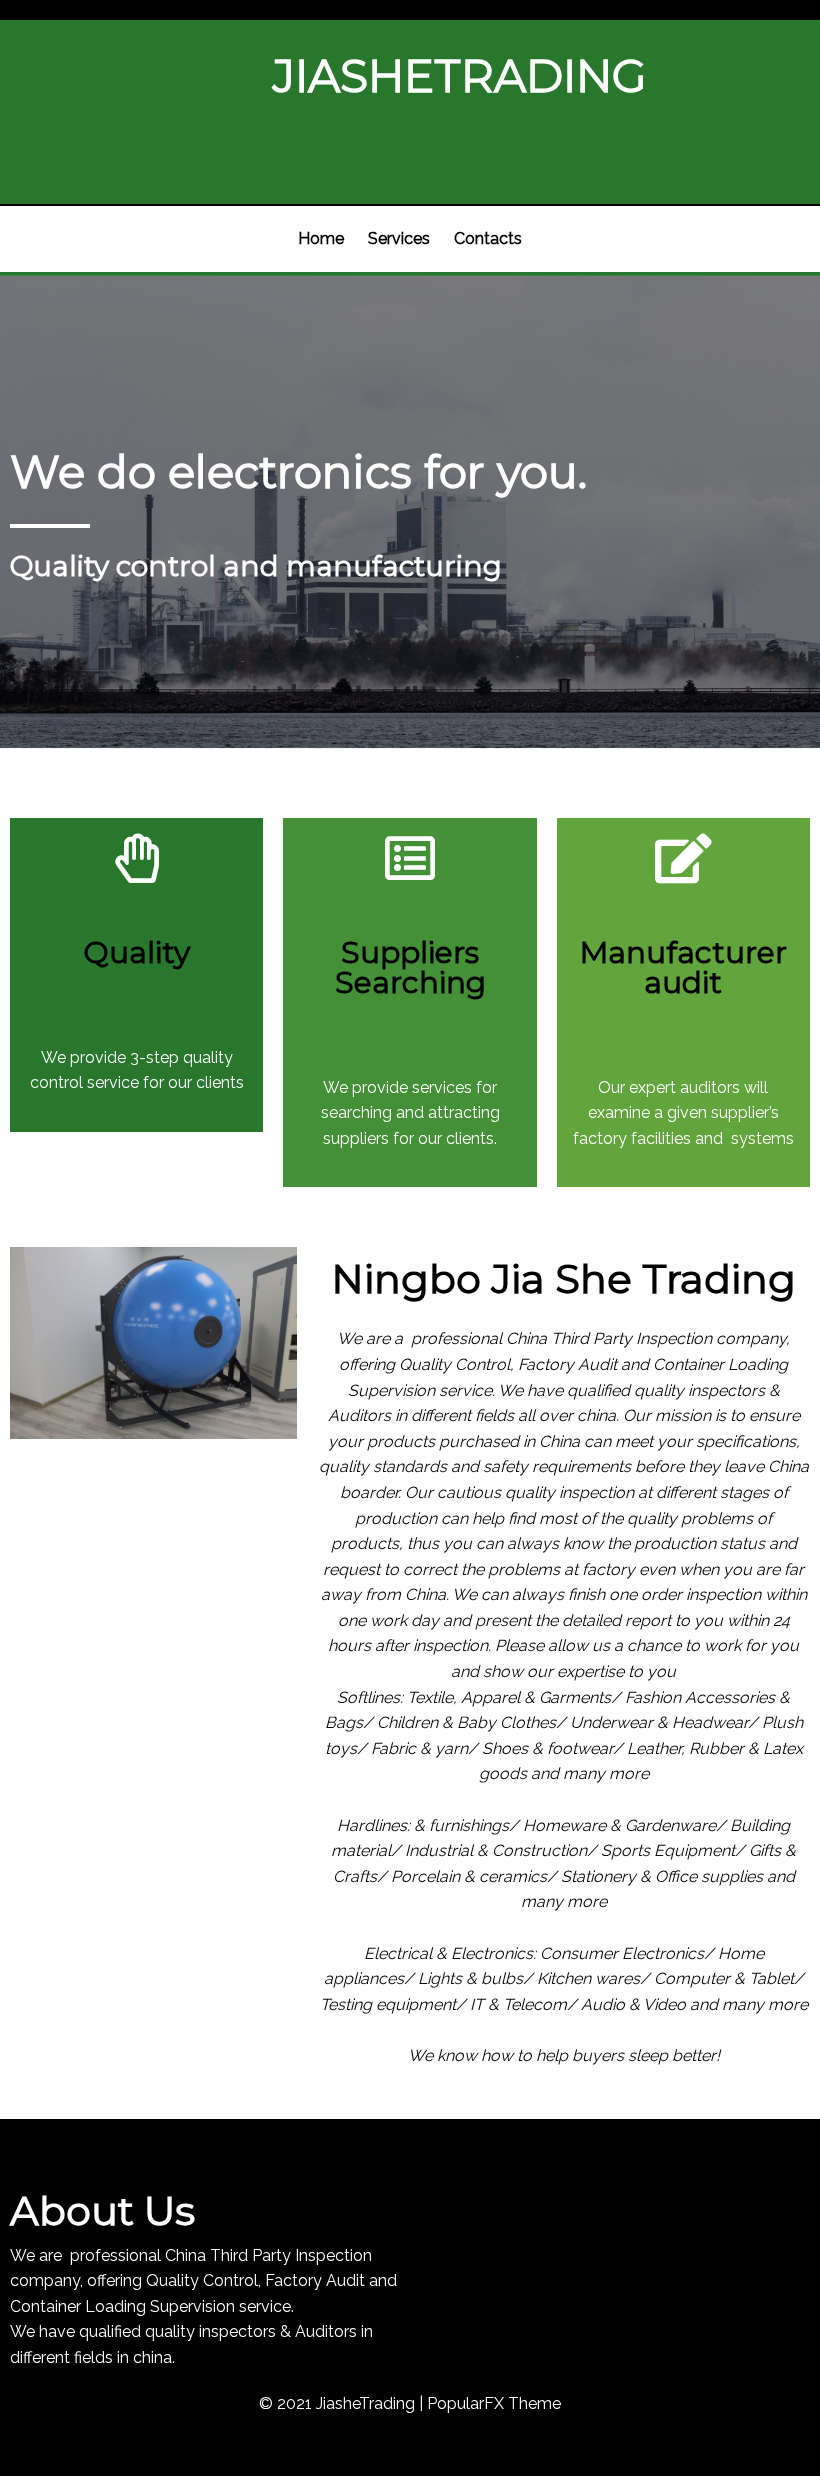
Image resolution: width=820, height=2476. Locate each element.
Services (399, 238)
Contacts (488, 238)
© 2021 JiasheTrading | (343, 2403)
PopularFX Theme (494, 2403)
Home (321, 238)
